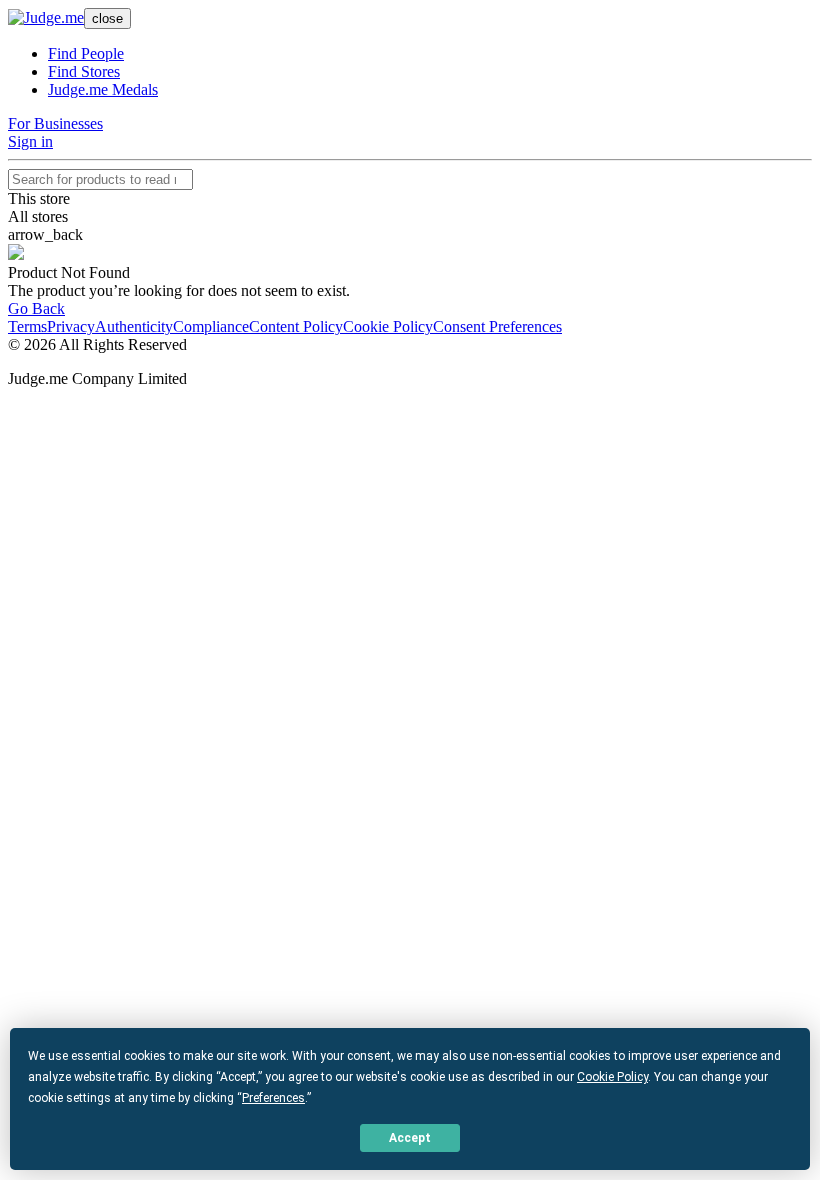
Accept (410, 1138)
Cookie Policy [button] (612, 1077)
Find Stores (84, 71)
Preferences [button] (273, 1098)
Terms (27, 326)
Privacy (71, 326)
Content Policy (296, 326)
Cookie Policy (388, 326)
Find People (86, 53)
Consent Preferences (497, 326)
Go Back (36, 308)
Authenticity (134, 326)
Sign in (30, 141)
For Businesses (55, 123)
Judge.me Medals (103, 89)
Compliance (211, 326)
